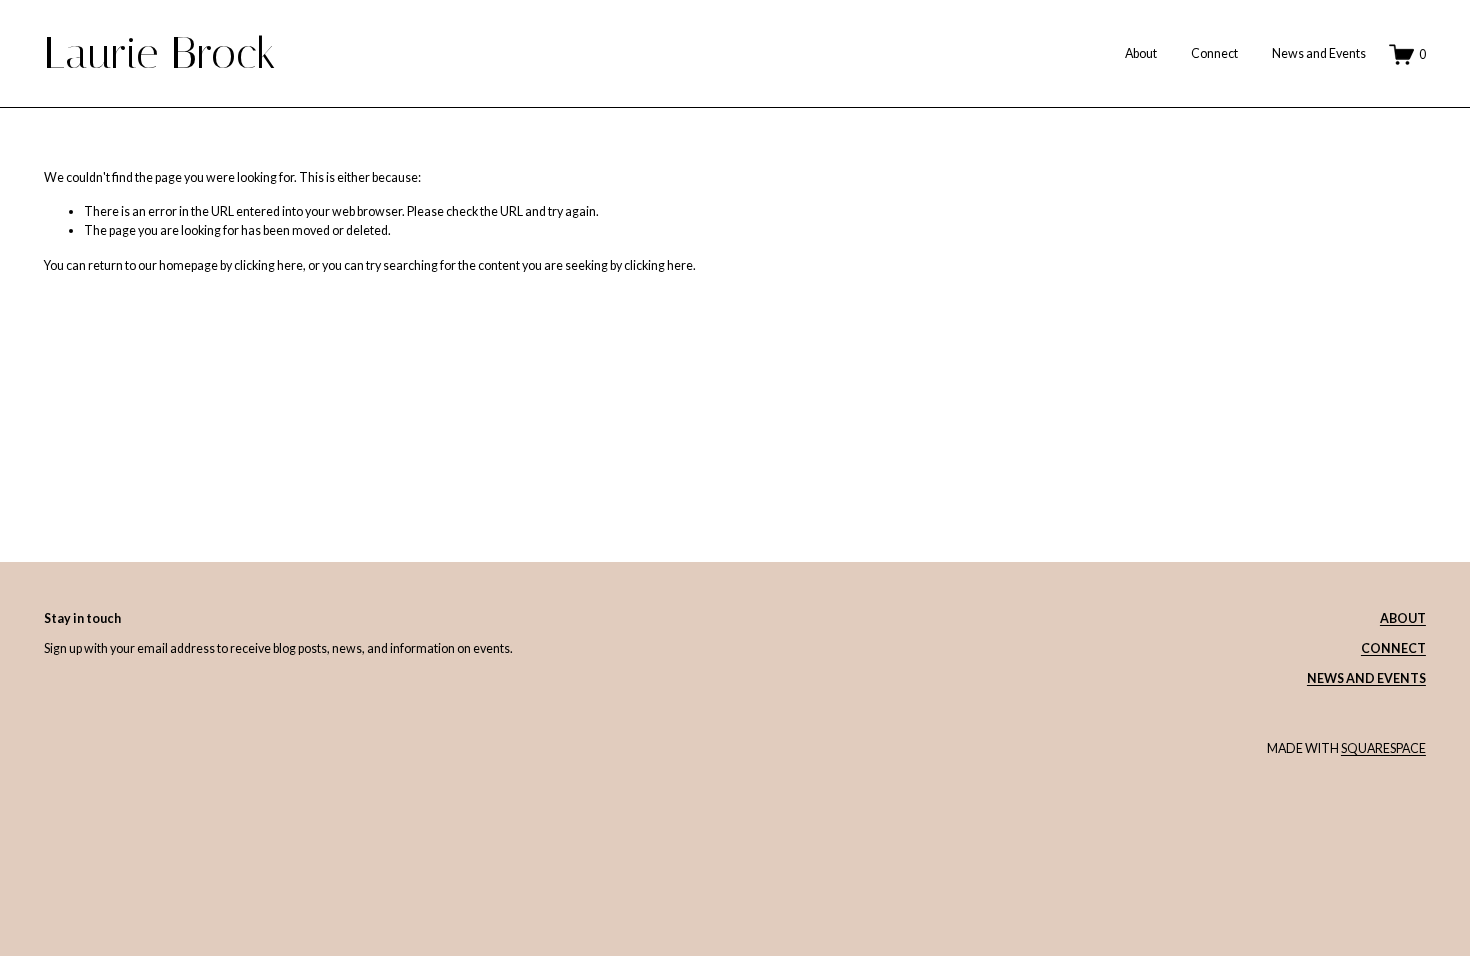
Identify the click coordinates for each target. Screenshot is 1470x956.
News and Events (1319, 53)
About (1141, 53)
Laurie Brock (160, 53)
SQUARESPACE (1383, 748)
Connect (1214, 53)
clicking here (268, 265)
